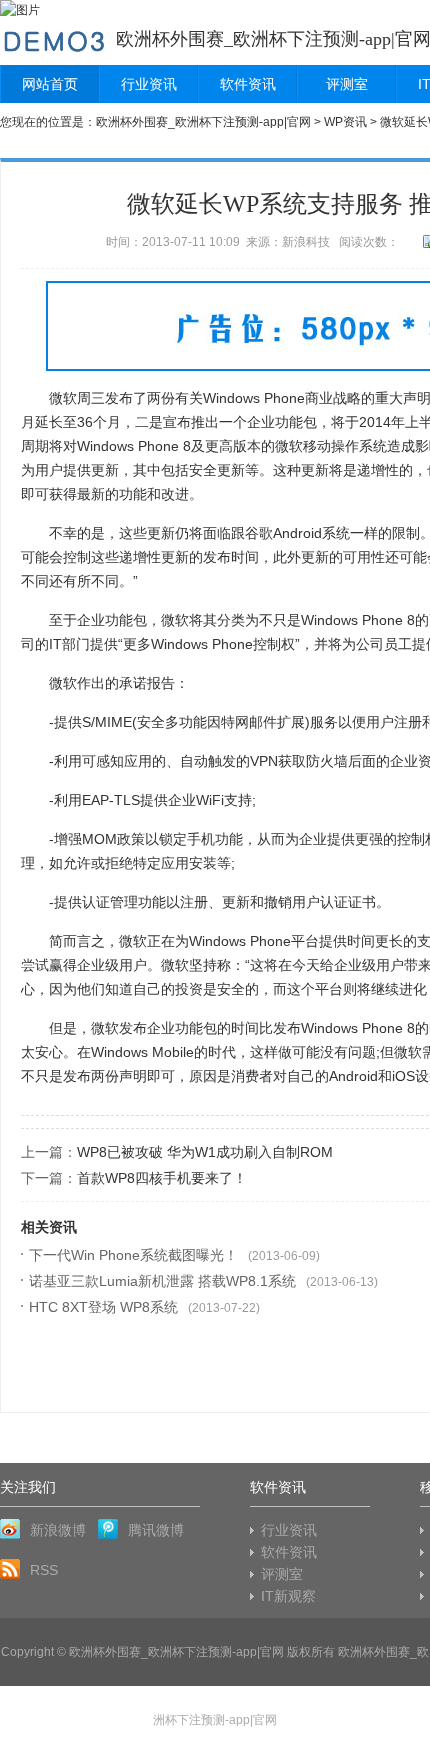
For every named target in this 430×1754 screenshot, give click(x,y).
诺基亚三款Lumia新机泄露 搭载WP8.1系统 (162, 1281)
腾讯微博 (156, 1530)
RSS (44, 1570)
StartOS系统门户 (54, 39)
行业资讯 (149, 84)
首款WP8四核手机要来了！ (162, 1178)
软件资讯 (248, 84)
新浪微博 (58, 1530)
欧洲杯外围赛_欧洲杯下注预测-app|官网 (203, 122)
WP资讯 (345, 122)
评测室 (347, 84)
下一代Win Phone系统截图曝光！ (133, 1255)
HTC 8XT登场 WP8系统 (103, 1307)
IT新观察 (288, 1596)
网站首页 (50, 84)
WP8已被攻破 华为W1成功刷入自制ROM (205, 1152)
